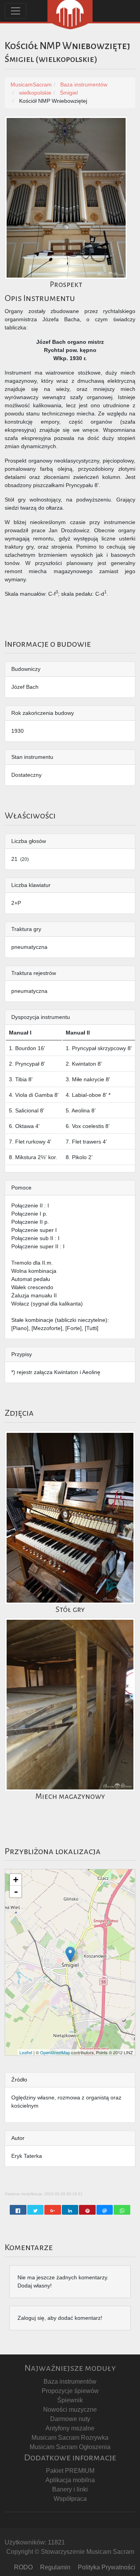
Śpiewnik (70, 2400)
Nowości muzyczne (70, 2410)
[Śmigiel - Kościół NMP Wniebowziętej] (70, 1954)
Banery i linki (70, 2489)
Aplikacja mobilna (70, 2480)
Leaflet (26, 2052)
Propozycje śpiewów (70, 2391)
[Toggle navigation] (16, 11)
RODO (23, 2567)
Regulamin (55, 2567)
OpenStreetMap (55, 2052)
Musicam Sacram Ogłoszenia (70, 2447)
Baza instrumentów (70, 2382)
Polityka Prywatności (107, 2567)
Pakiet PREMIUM (70, 2471)
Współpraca (70, 2499)
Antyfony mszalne (70, 2428)
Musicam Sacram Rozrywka (70, 2438)
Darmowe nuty (70, 2419)
